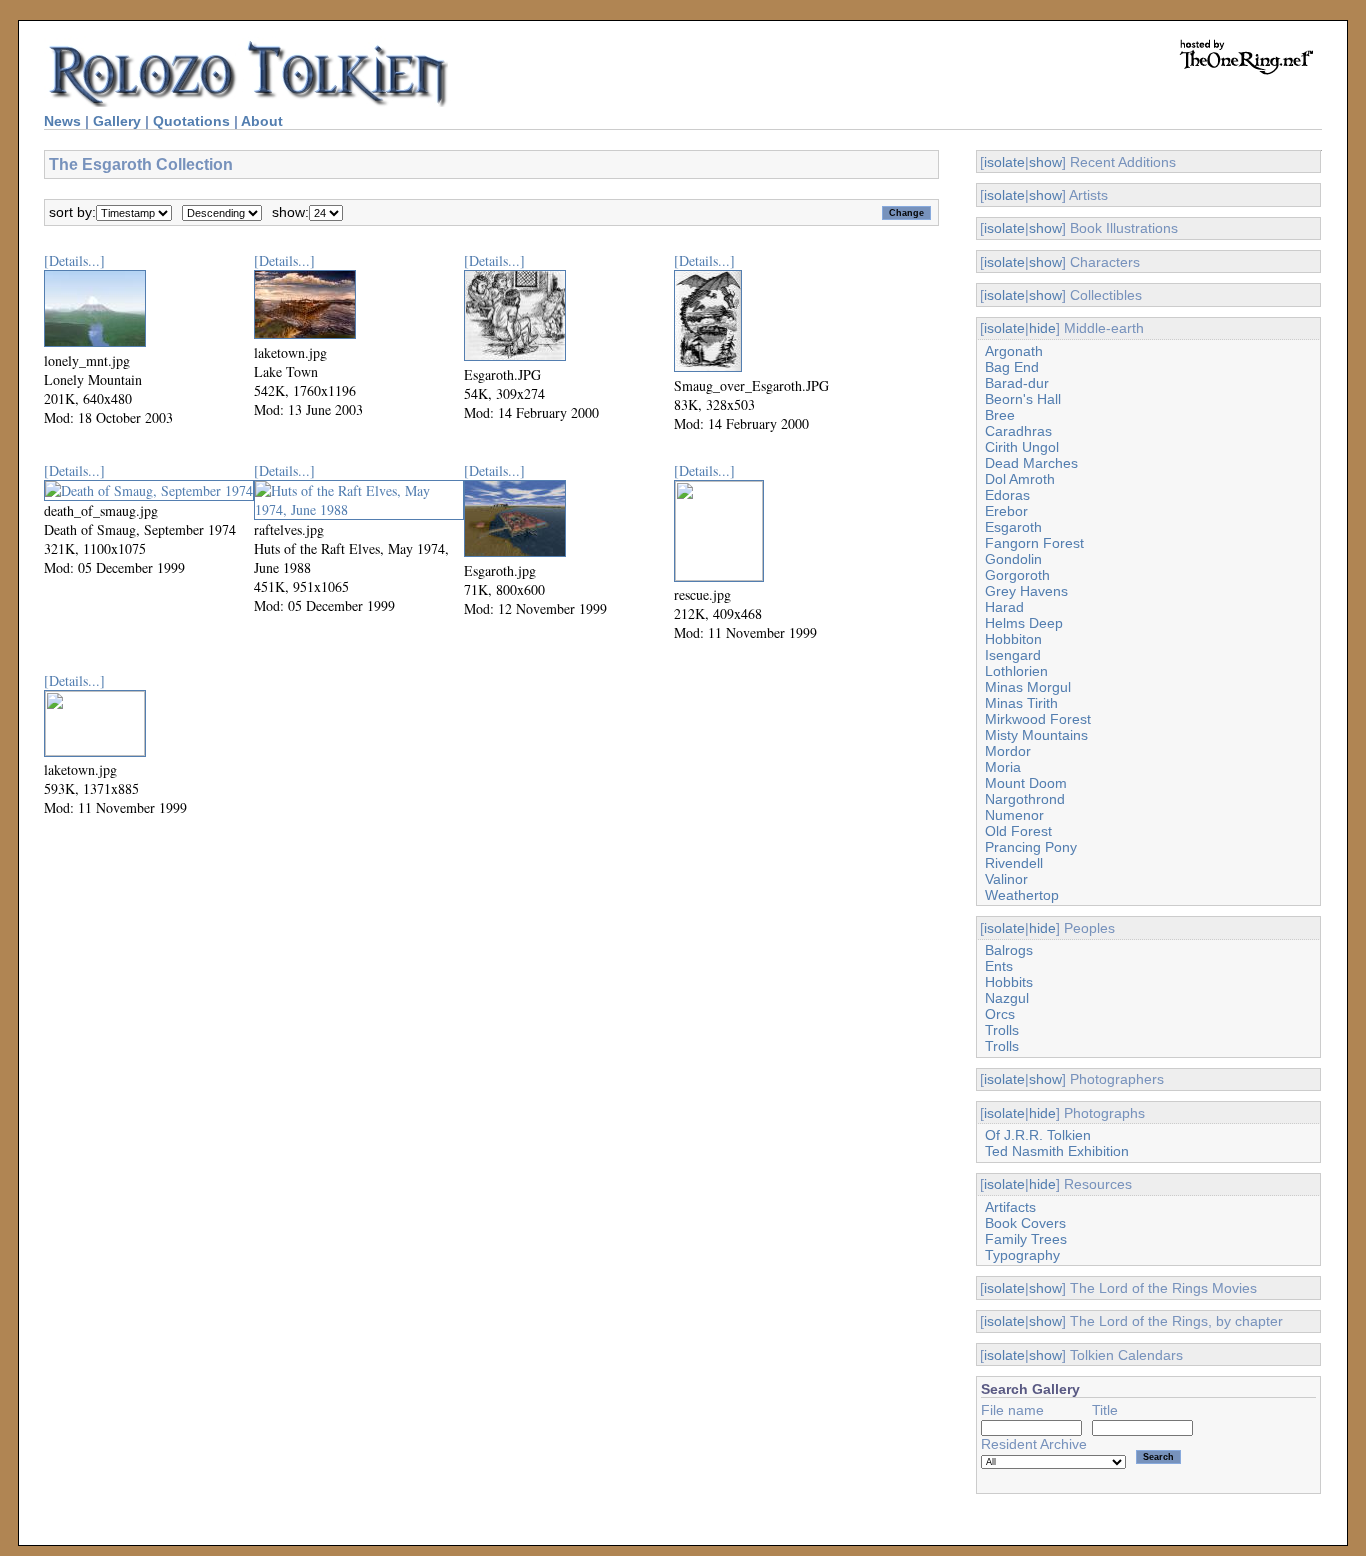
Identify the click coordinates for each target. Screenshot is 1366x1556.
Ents (999, 966)
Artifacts (1010, 1207)
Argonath (1014, 351)
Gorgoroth (1017, 575)
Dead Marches (1031, 463)
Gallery (117, 121)
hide (1042, 328)
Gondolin (1013, 559)
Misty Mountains (1036, 735)
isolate (1004, 162)
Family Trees (1026, 1239)
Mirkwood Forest (1038, 719)
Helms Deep (1024, 623)
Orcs (1000, 1014)
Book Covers (1025, 1223)
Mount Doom (1026, 783)
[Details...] (74, 260)
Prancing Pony (1031, 847)
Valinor (1006, 879)
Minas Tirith (1021, 703)
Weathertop (1022, 895)
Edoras (1007, 495)
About (262, 121)
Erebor (1006, 511)
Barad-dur (1017, 383)
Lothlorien (1016, 671)
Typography (1022, 1255)
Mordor (1008, 751)
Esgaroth (1013, 527)
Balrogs (1009, 950)
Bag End (1012, 367)
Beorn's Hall (1023, 399)
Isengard (1013, 655)
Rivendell (1014, 863)
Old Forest (1018, 831)
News (62, 121)
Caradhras (1018, 431)
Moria (1003, 767)
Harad (1004, 607)
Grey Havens (1026, 591)
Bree (1000, 415)
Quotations (191, 121)
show (1045, 162)
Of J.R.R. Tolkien (1038, 1135)
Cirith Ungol (1022, 447)
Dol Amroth (1020, 479)
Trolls (1002, 1030)
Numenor (1014, 815)
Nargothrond (1025, 799)
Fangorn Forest (1034, 543)
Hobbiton (1013, 639)
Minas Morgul (1028, 687)
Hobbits (1009, 982)
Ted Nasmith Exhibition (1057, 1151)
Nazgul (1007, 998)
